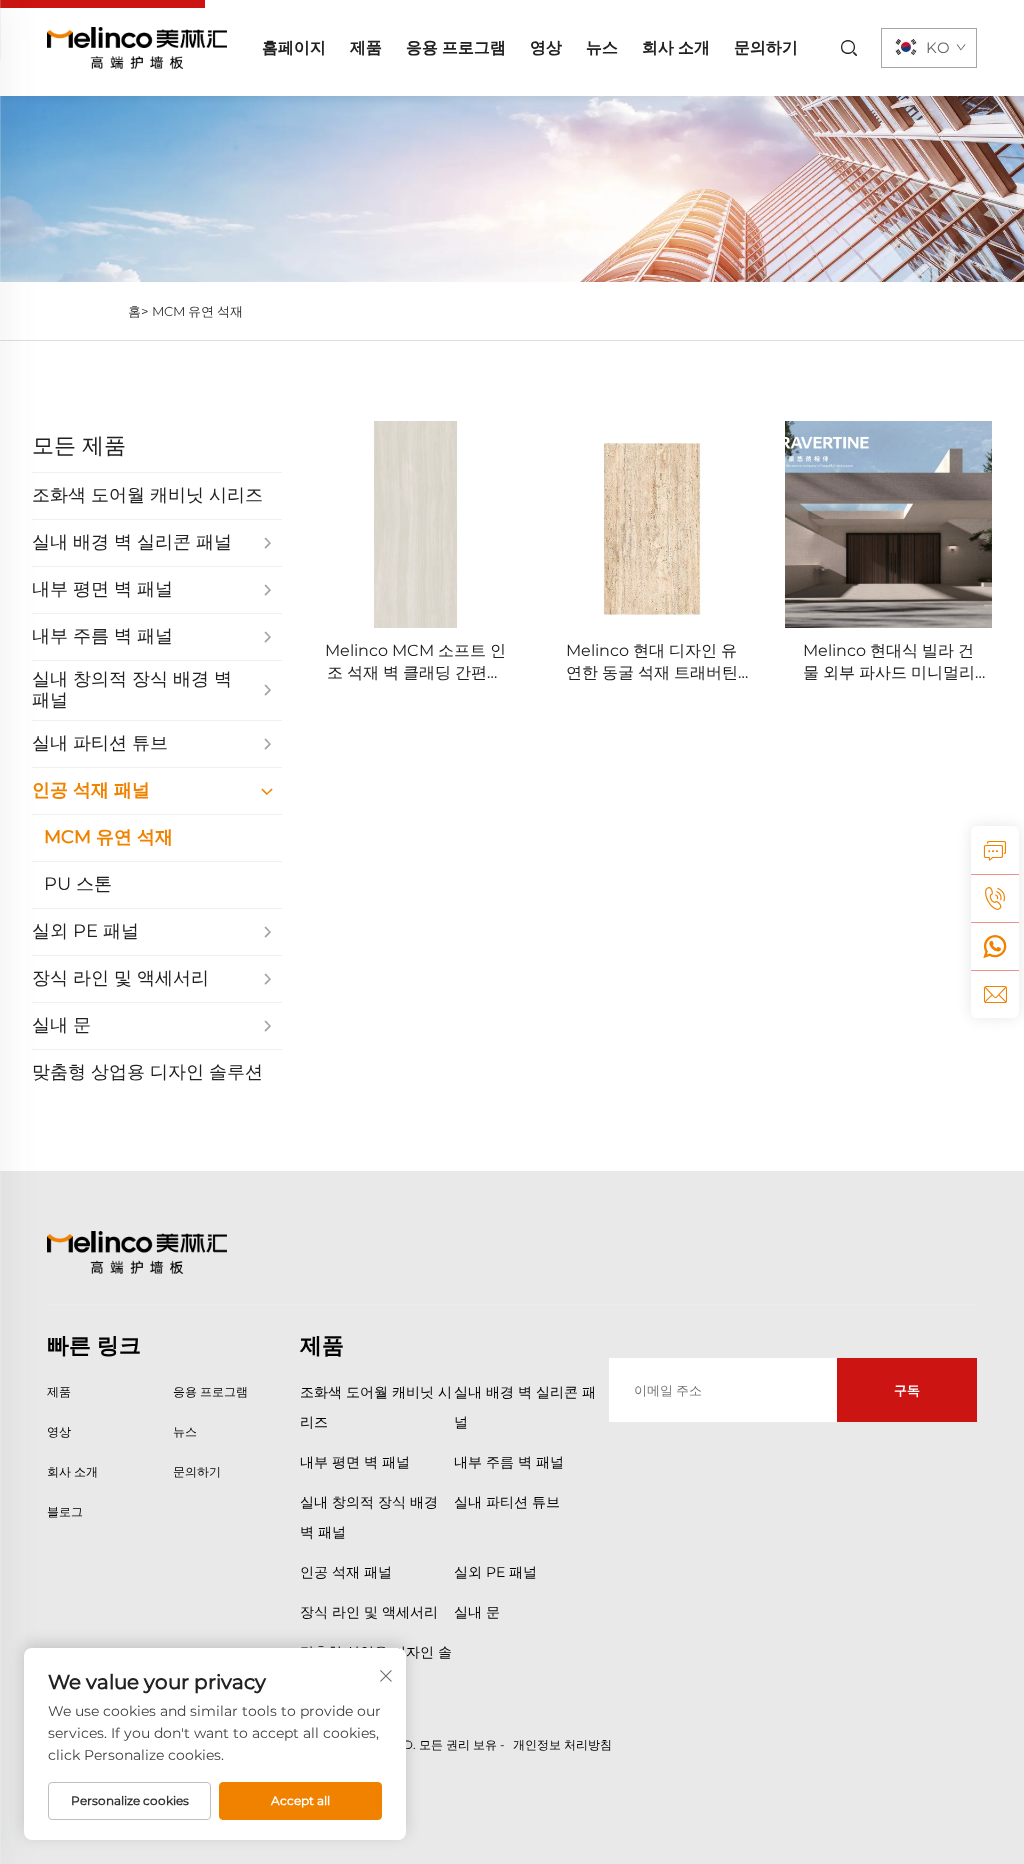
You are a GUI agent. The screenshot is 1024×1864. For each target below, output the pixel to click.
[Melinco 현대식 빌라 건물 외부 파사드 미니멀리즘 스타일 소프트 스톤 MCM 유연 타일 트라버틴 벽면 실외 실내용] (888, 524)
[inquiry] (995, 850)
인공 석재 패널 (346, 1572)
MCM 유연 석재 (197, 311)
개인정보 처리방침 (562, 1744)
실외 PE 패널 (495, 1572)
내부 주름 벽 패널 (509, 1462)
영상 (546, 47)
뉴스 (602, 47)
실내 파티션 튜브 (507, 1502)
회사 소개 (676, 47)
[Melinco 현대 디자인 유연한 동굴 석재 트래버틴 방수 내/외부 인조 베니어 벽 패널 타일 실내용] (652, 524)
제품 (366, 47)
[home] (137, 46)
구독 (907, 1390)
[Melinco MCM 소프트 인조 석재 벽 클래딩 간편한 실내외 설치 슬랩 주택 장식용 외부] (415, 524)
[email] (995, 994)
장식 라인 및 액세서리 (369, 1612)
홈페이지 (294, 47)
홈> (138, 311)
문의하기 (766, 47)
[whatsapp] (995, 946)
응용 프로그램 (456, 47)
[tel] (995, 898)
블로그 (65, 1511)
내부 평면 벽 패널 (355, 1462)
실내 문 (477, 1612)
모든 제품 (79, 445)
